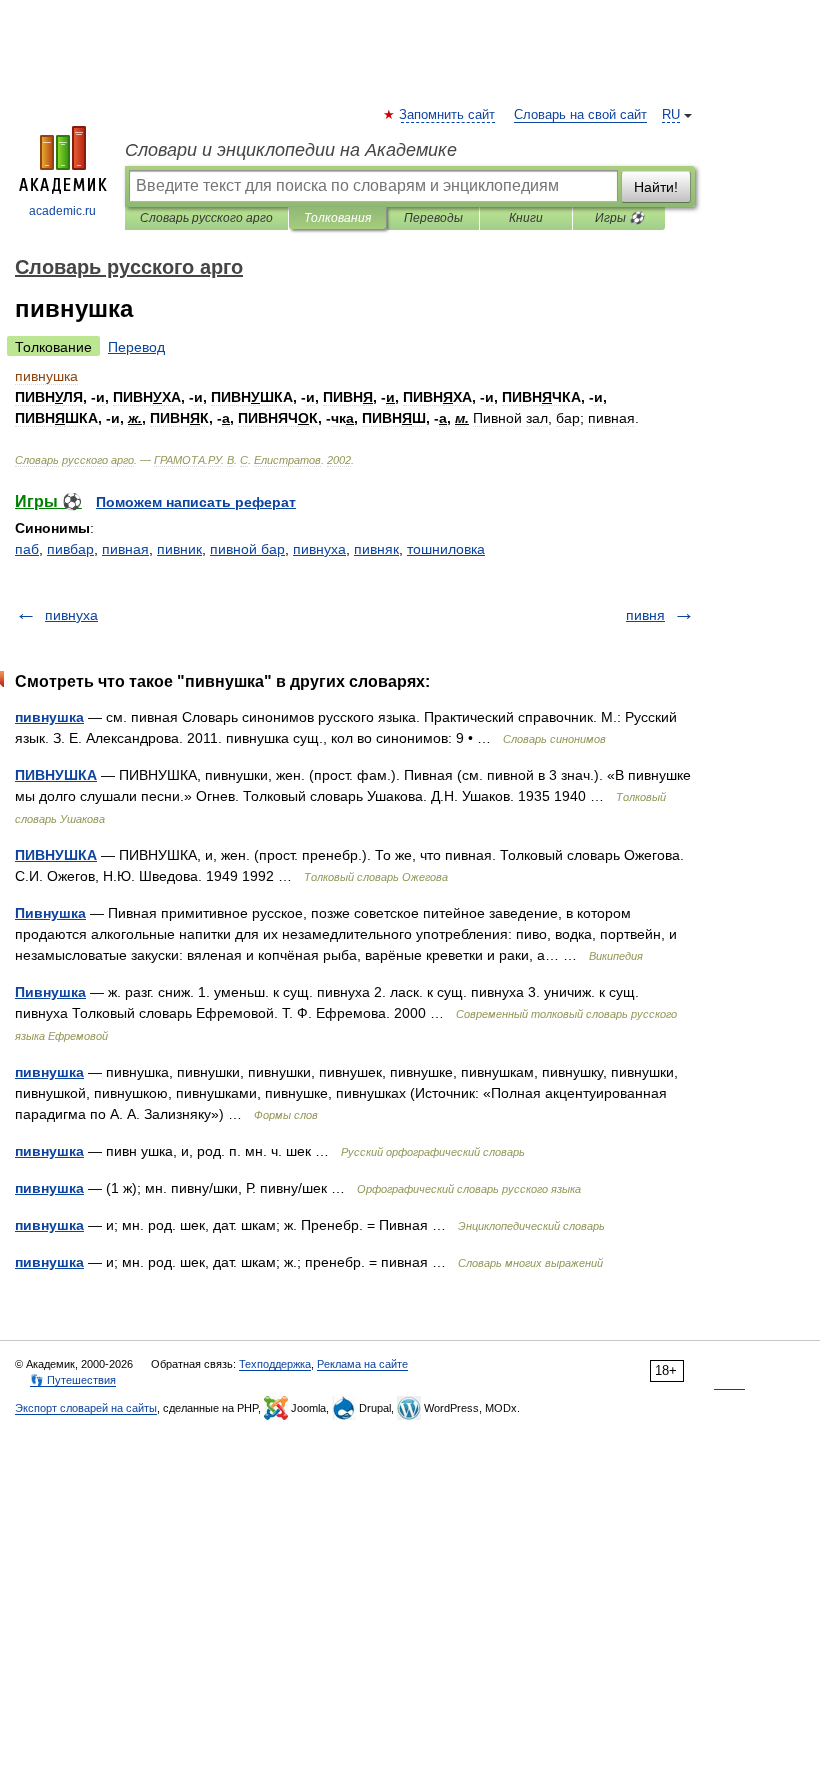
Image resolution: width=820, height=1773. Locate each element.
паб (27, 549)
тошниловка (446, 549)
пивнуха (319, 549)
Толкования (337, 218)
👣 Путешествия (73, 1380)
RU (671, 115)
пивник (179, 549)
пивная (125, 549)
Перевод (136, 347)
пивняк (376, 549)
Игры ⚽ (619, 218)
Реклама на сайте (362, 1364)
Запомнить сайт (448, 115)
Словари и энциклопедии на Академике (291, 150)
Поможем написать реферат (196, 502)
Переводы (433, 218)
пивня (645, 615)
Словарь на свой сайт (580, 115)
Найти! (656, 187)
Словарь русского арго (206, 218)
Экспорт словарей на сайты (86, 1408)
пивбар (70, 549)
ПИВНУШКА (56, 775)
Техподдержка (275, 1364)
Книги (526, 218)
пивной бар (247, 549)
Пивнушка (50, 913)
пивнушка (49, 717)
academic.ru (62, 211)
